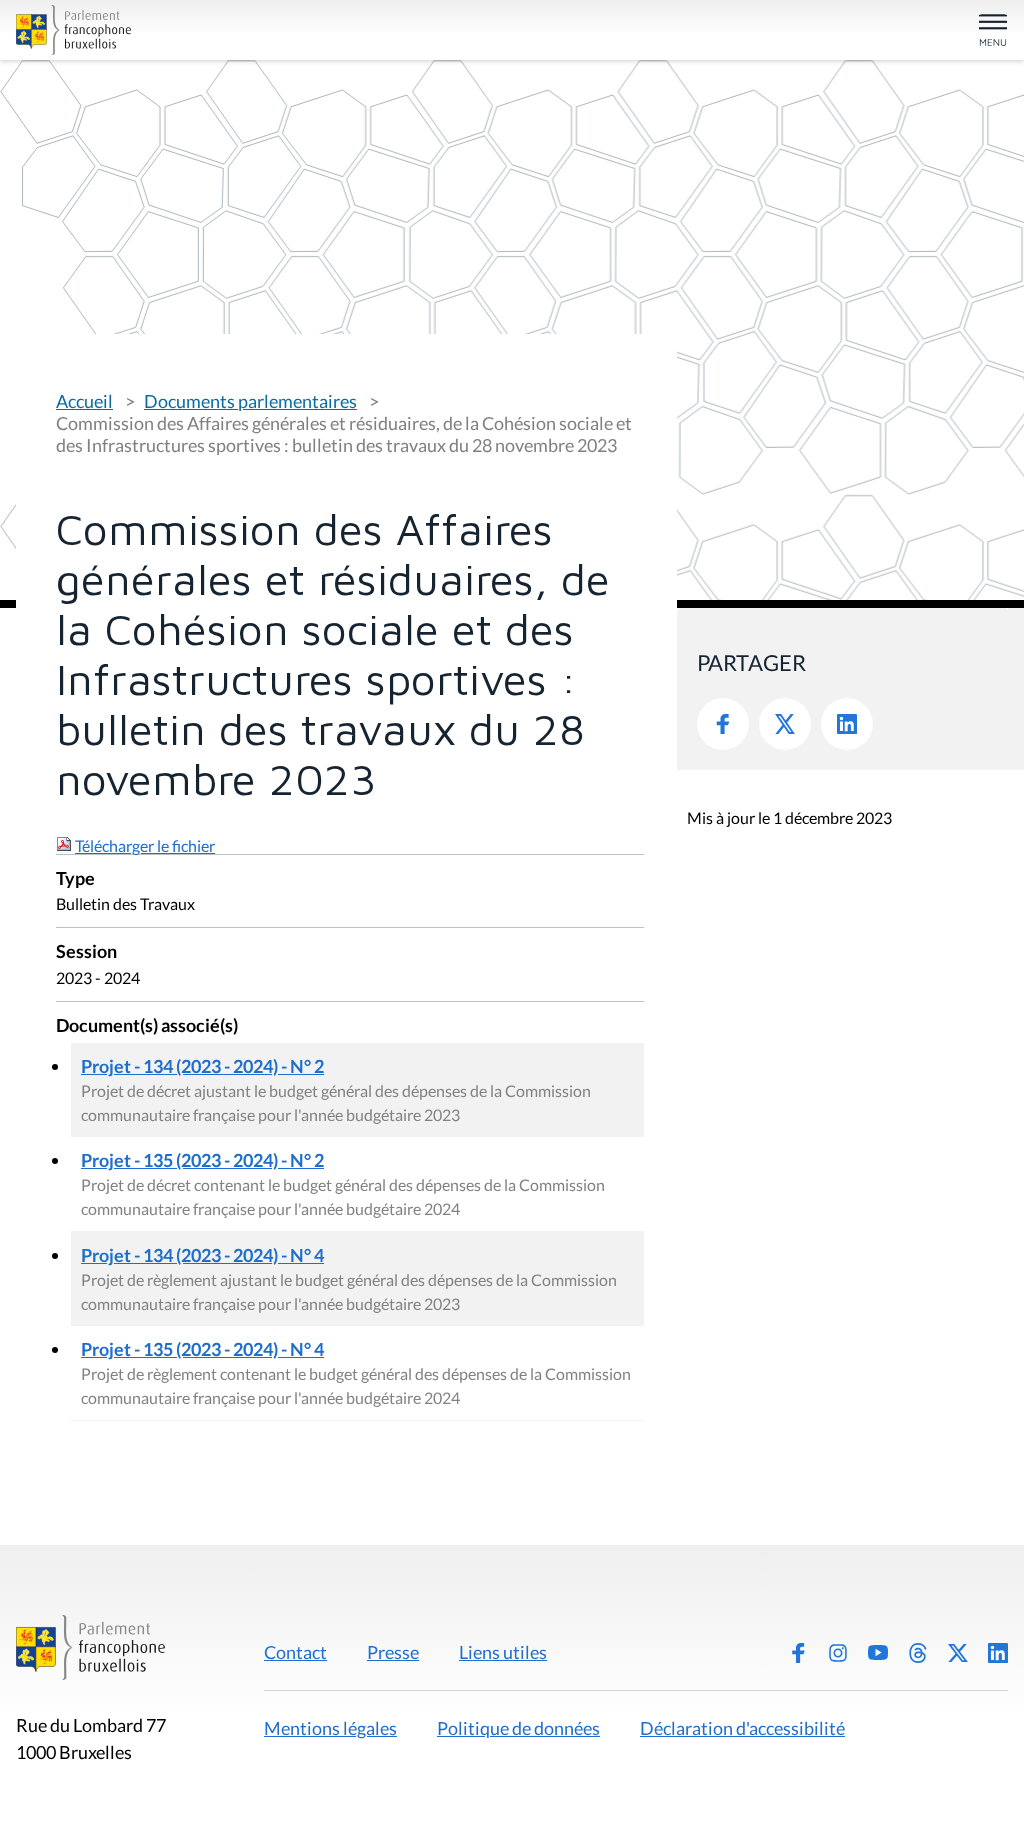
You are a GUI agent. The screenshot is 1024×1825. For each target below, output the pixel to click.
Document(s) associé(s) (147, 1026)
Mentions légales (330, 1728)
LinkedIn (847, 724)
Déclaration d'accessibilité (742, 1728)
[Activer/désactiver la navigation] (993, 31)
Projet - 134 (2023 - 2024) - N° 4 (202, 1255)
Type (75, 879)
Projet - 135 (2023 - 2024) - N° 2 (202, 1160)
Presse (393, 1652)
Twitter (785, 724)
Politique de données (518, 1728)
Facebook (723, 724)
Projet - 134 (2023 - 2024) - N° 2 (202, 1066)
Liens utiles (503, 1652)
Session (86, 952)
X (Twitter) (958, 1653)
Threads (918, 1653)
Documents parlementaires (250, 401)
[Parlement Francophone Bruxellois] (178, 30)
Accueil (84, 401)
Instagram (838, 1653)
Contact (295, 1652)
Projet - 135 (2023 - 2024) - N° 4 (202, 1349)
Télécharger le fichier (145, 845)
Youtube (878, 1653)
